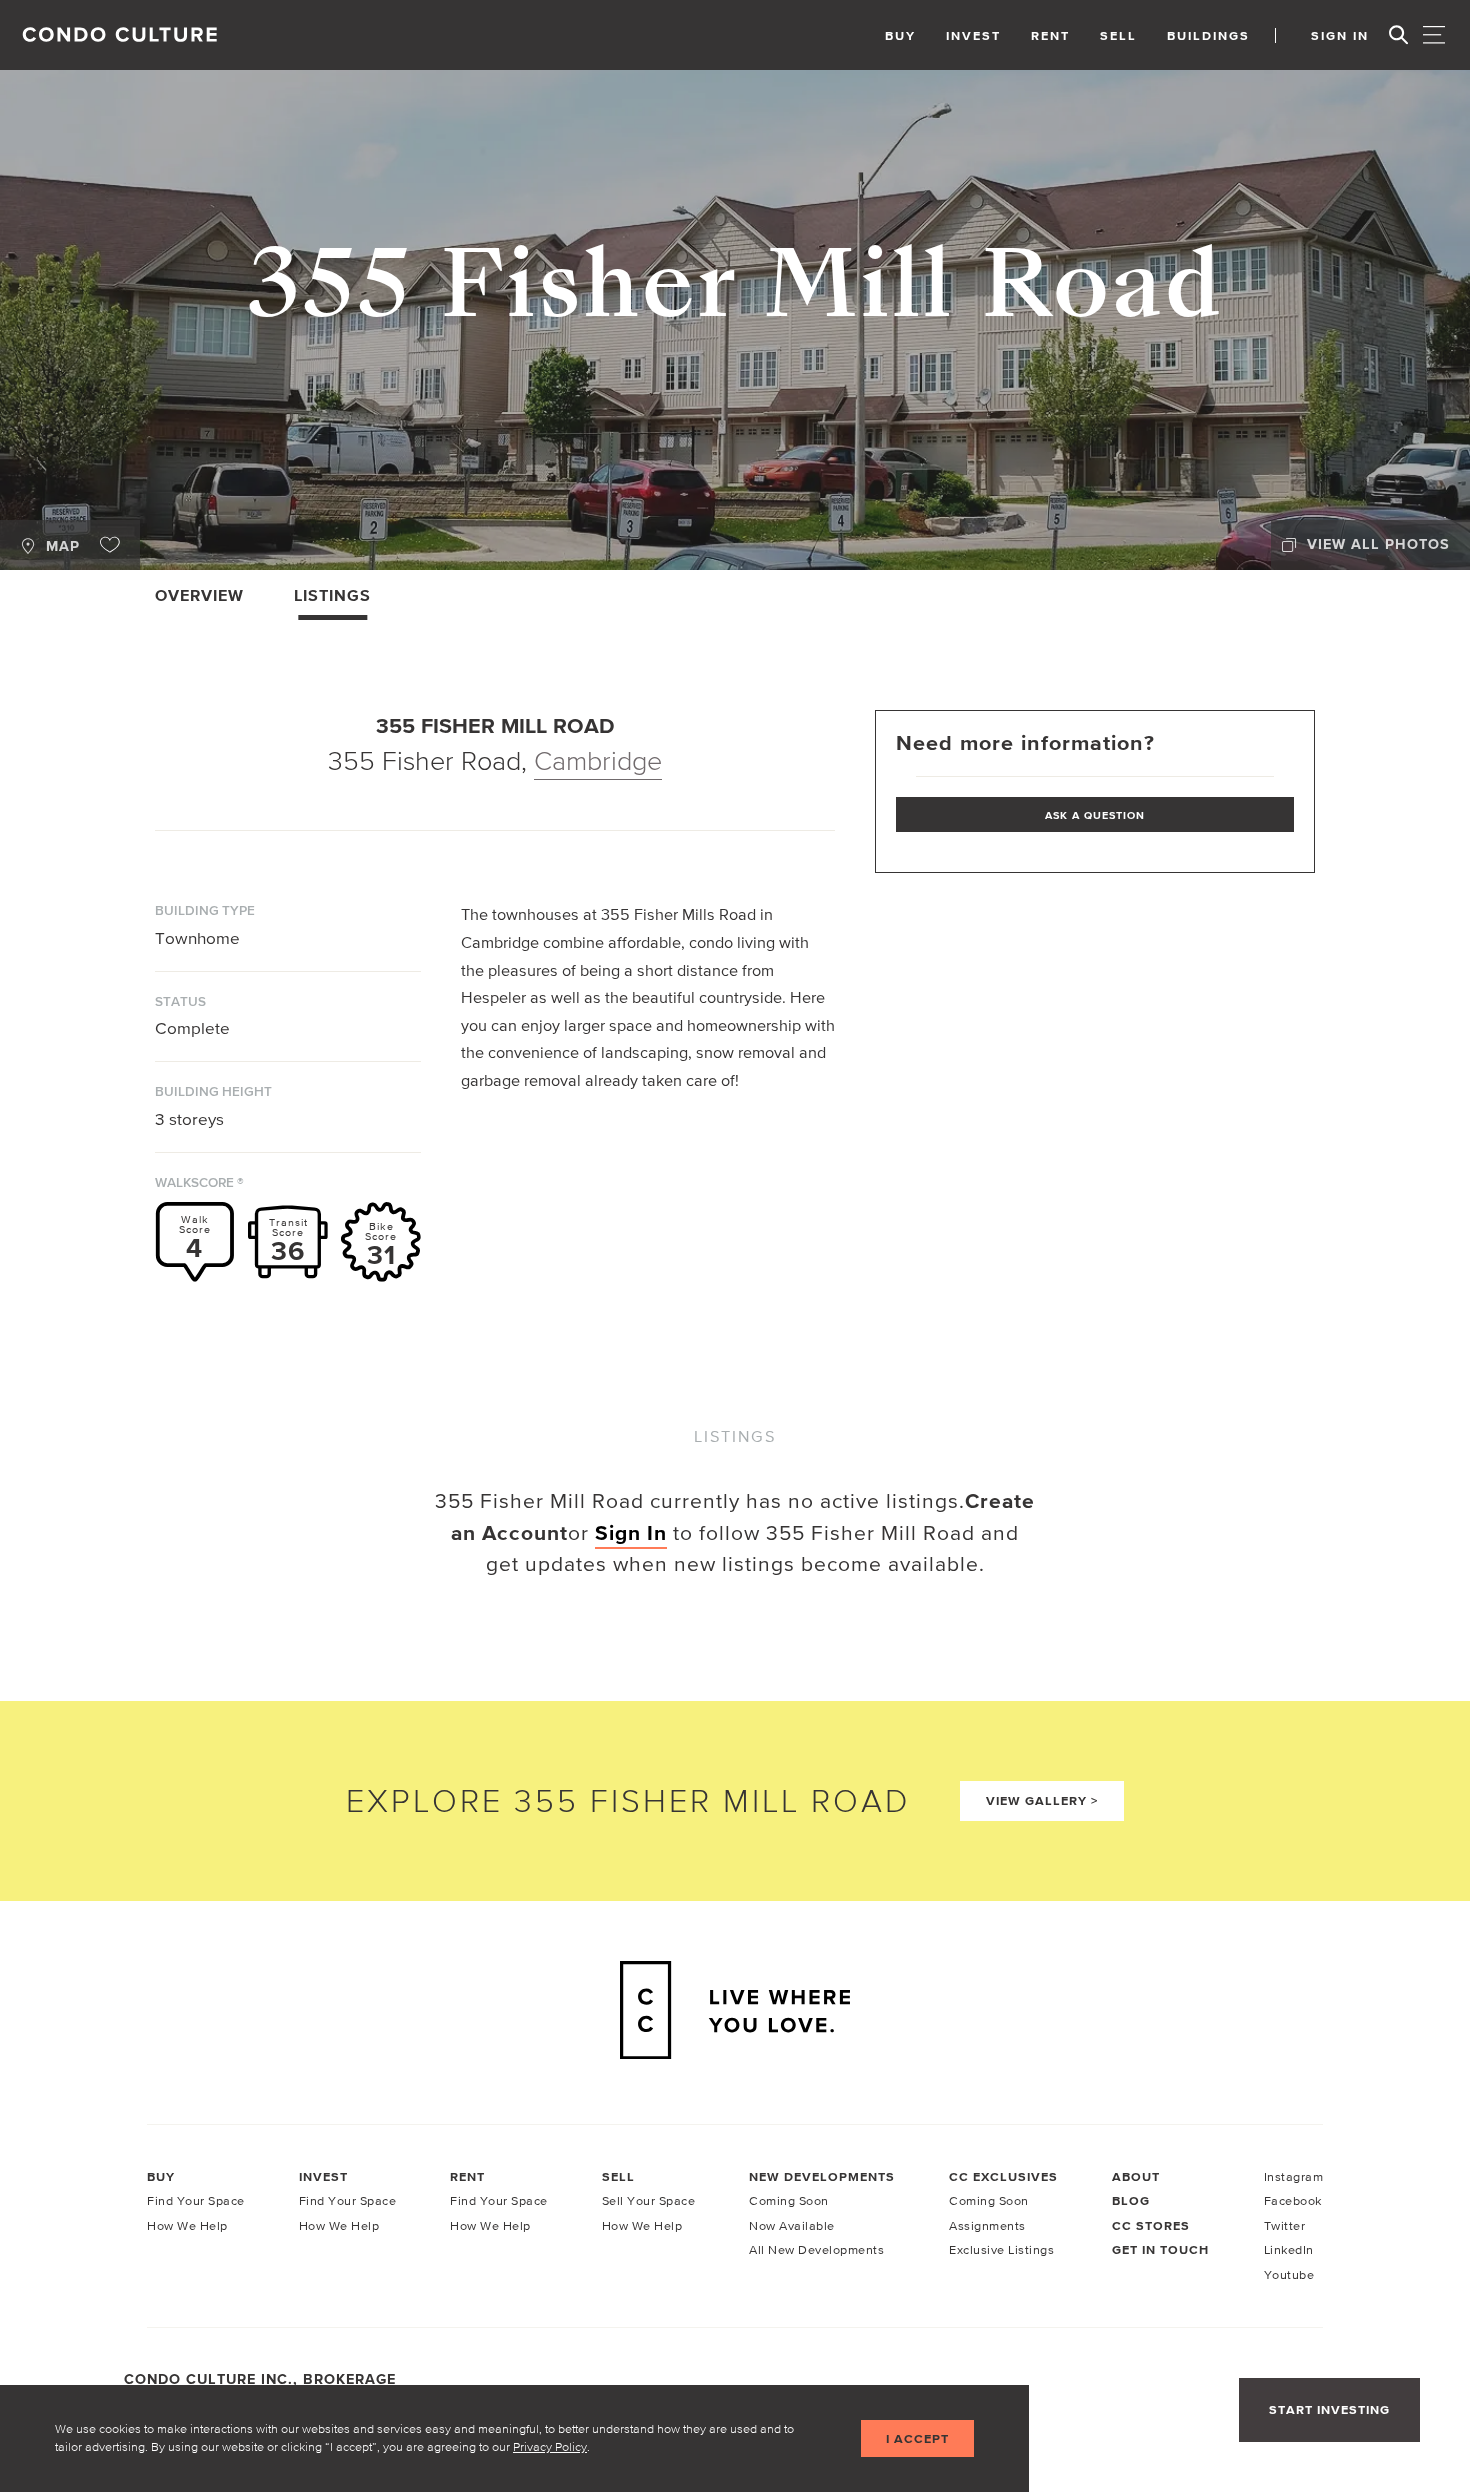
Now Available (792, 2225)
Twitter (1285, 2225)
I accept (917, 2438)
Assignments (987, 2225)
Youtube (1289, 2274)
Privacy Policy (550, 2446)
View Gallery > (1042, 1800)
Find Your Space (196, 2200)
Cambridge (598, 760)
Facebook (1293, 2200)
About (1136, 2176)
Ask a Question (1095, 815)
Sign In (1340, 35)
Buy (900, 35)
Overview (199, 595)
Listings (332, 595)
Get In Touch (1160, 2250)
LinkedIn (1289, 2249)
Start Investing (1329, 2409)
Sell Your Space (649, 2200)
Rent (1050, 35)
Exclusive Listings (1001, 2249)
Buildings (1208, 35)
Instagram (1294, 2176)
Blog (1131, 2200)
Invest (973, 35)
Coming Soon (789, 2200)
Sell (1118, 35)
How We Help (187, 2225)
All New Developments (816, 2249)
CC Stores (1151, 2225)
